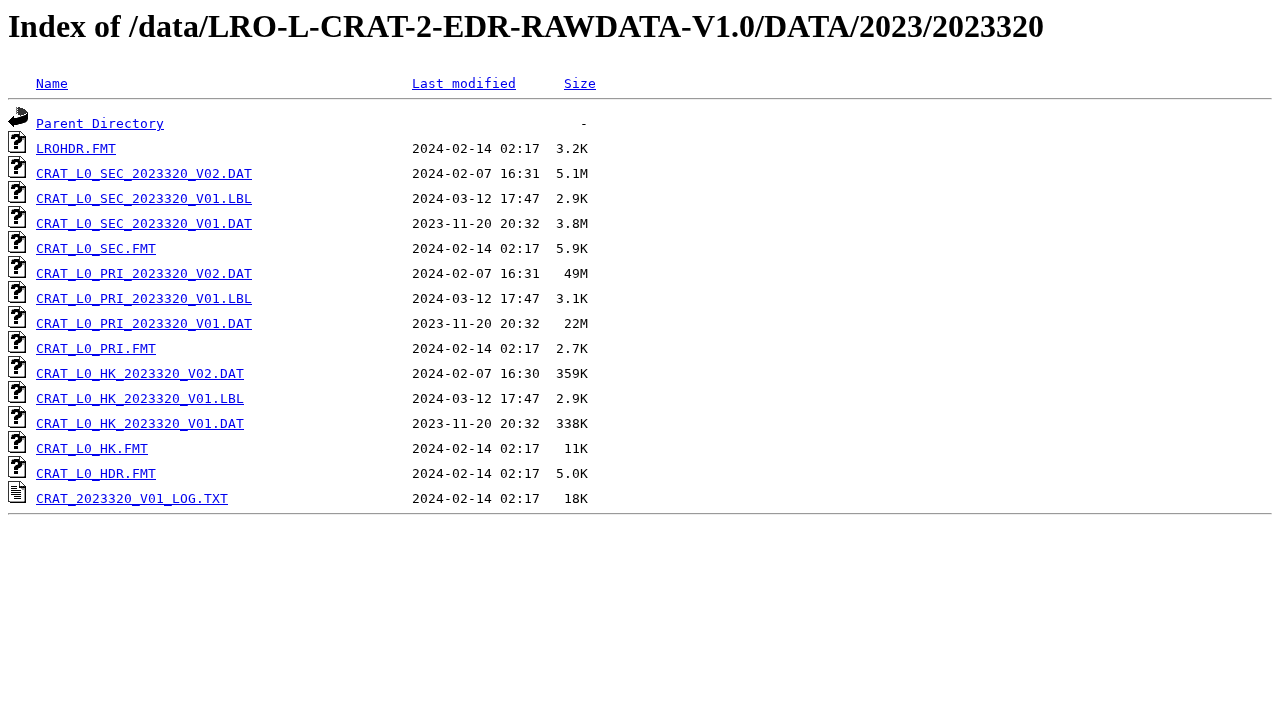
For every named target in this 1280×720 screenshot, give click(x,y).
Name (52, 83)
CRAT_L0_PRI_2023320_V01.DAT (144, 323)
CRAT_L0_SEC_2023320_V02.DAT (144, 173)
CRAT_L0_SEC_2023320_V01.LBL (144, 198)
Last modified (464, 83)
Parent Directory (100, 123)
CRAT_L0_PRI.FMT (96, 348)
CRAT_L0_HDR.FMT (96, 473)
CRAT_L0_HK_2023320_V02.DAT (140, 373)
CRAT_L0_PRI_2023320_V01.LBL (144, 298)
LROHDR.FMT (76, 148)
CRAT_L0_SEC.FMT (96, 248)
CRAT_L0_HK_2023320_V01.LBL (140, 398)
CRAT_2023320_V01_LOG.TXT (132, 498)
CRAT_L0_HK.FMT (92, 448)
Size (580, 83)
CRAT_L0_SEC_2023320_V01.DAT (144, 223)
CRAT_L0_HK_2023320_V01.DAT (140, 423)
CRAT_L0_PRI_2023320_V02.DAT (144, 273)
